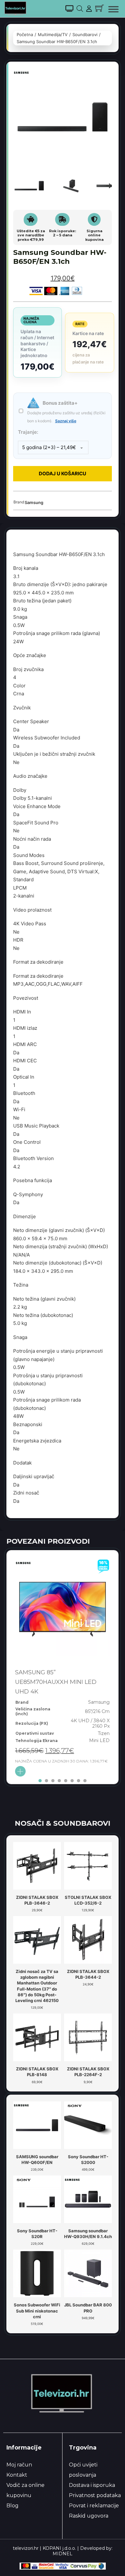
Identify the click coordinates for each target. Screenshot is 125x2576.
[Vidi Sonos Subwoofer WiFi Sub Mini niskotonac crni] (37, 2273)
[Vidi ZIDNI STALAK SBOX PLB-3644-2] (88, 1939)
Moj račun (19, 2465)
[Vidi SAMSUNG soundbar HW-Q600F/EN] (37, 2125)
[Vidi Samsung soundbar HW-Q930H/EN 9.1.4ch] (88, 2199)
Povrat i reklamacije (94, 2506)
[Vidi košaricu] (100, 8)
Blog (13, 2506)
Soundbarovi (85, 34)
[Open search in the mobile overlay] (80, 8)
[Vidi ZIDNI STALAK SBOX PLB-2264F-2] (88, 2037)
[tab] (40, 1781)
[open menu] (113, 9)
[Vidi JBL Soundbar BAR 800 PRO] (88, 2273)
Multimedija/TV (53, 34)
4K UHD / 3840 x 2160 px (90, 1723)
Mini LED (99, 1740)
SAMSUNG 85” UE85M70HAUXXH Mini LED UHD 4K (56, 1682)
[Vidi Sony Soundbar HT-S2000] (88, 2125)
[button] (103, 77)
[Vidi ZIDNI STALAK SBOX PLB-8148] (37, 2037)
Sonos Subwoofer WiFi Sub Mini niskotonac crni (37, 2311)
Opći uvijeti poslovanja (83, 2470)
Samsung (34, 502)
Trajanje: (28, 432)
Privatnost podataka (95, 2495)
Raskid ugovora (89, 2516)
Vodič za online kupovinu (25, 2490)
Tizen (104, 1733)
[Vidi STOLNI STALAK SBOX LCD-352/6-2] (88, 1865)
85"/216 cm (97, 1711)
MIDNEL (63, 2554)
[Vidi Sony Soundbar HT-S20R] (37, 2199)
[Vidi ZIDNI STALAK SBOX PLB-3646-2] (37, 1865)
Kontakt (17, 2475)
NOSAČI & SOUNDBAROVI (63, 1823)
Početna (25, 34)
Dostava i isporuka (92, 2485)
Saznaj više (66, 421)
